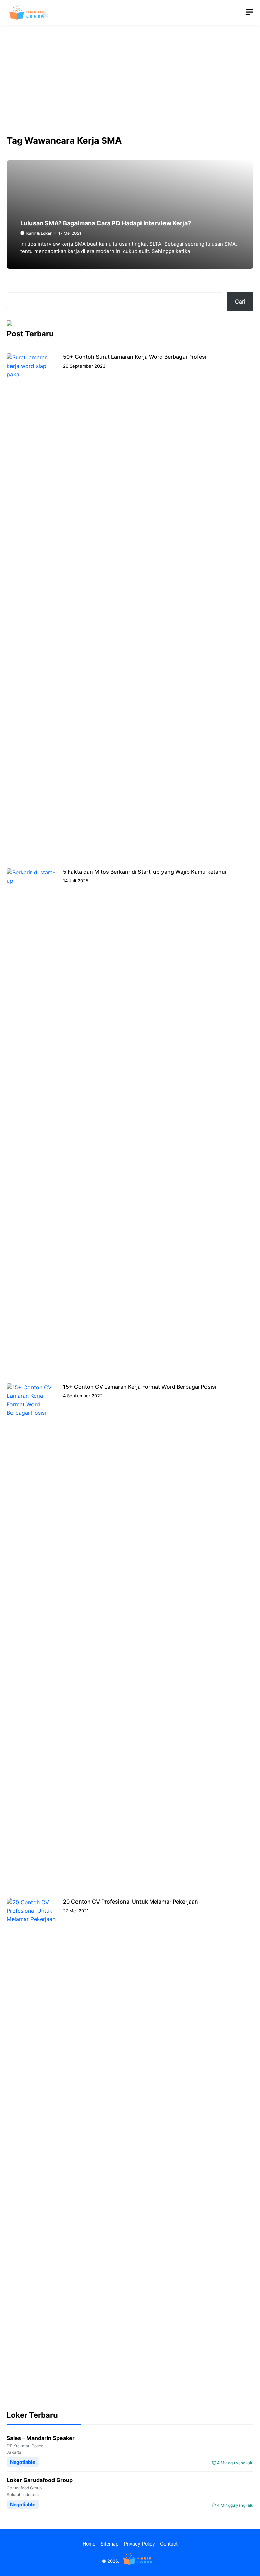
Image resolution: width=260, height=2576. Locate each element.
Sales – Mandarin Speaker (41, 2438)
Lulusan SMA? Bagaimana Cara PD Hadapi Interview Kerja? (106, 223)
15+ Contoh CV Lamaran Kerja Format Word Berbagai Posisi (140, 1387)
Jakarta (14, 2452)
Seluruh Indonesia (24, 2495)
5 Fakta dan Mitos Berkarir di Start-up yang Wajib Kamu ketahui (145, 872)
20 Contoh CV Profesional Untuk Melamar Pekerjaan (131, 1902)
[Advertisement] (130, 86)
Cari (240, 302)
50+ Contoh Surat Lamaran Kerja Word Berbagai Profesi (135, 357)
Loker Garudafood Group (40, 2480)
